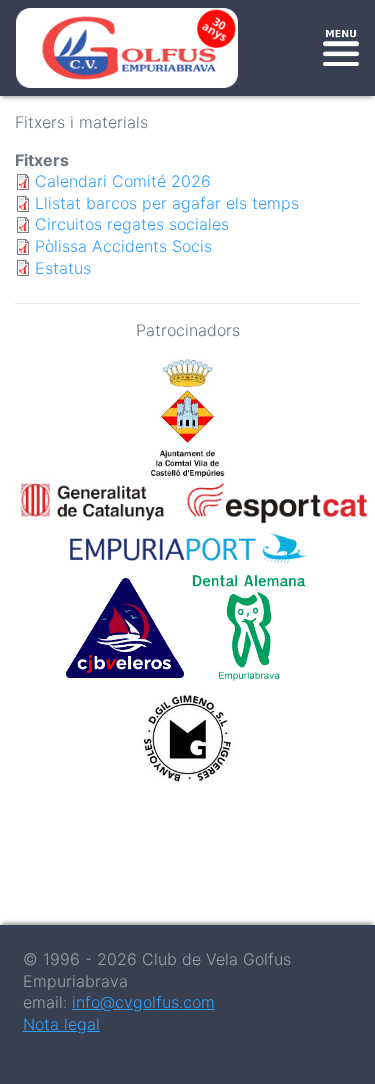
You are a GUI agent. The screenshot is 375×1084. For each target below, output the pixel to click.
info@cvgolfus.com (143, 1002)
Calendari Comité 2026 (123, 181)
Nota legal (61, 1024)
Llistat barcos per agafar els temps (167, 203)
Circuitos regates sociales (132, 224)
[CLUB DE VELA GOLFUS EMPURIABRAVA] (131, 48)
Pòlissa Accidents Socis (123, 246)
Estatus (63, 268)
